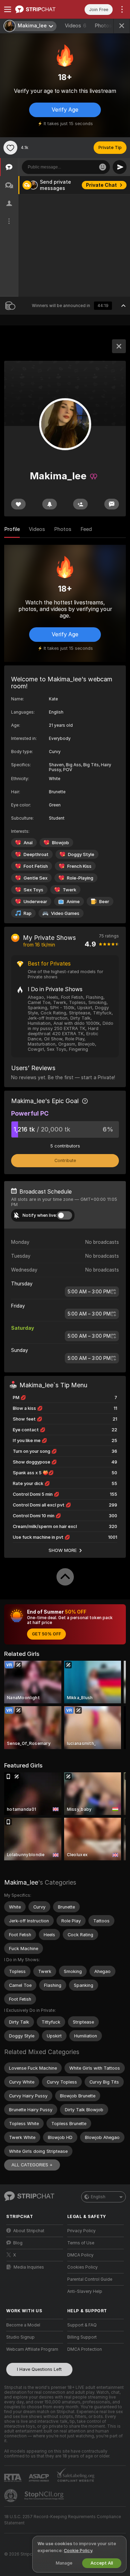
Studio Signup (20, 2337)
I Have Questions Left (39, 2369)
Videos (76, 26)
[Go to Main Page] (40, 9)
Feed (86, 529)
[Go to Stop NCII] (45, 2496)
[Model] (119, 346)
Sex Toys (33, 890)
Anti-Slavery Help (85, 2291)
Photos (107, 26)
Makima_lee (21, 1882)
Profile (12, 529)
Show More (63, 1550)
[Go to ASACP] (40, 2478)
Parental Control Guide (90, 2279)
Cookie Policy (78, 2551)
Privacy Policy (81, 2231)
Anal (28, 843)
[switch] (64, 1215)
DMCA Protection (85, 2349)
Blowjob (60, 843)
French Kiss (79, 866)
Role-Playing (80, 878)
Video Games (65, 913)
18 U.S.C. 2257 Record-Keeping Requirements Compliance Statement (63, 2520)
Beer (104, 902)
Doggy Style (81, 854)
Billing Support (82, 2337)
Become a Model (23, 2325)
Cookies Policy (83, 2267)
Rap (28, 913)
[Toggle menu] (8, 9)
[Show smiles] (103, 167)
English (98, 2197)
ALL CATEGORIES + (32, 2165)
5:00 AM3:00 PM (89, 1292)
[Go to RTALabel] (14, 2478)
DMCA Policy (80, 2255)
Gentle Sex (36, 878)
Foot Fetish (36, 866)
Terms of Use (81, 2243)
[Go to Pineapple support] (11, 2496)
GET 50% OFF (46, 1634)
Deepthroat (36, 854)
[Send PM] (112, 504)
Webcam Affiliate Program (32, 2349)
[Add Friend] (80, 504)
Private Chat (101, 185)
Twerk (70, 890)
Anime (73, 902)
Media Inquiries (29, 2267)
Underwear (35, 902)
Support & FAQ (82, 2325)
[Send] (120, 167)
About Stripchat (29, 2231)
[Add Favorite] (10, 148)
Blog (18, 2243)
